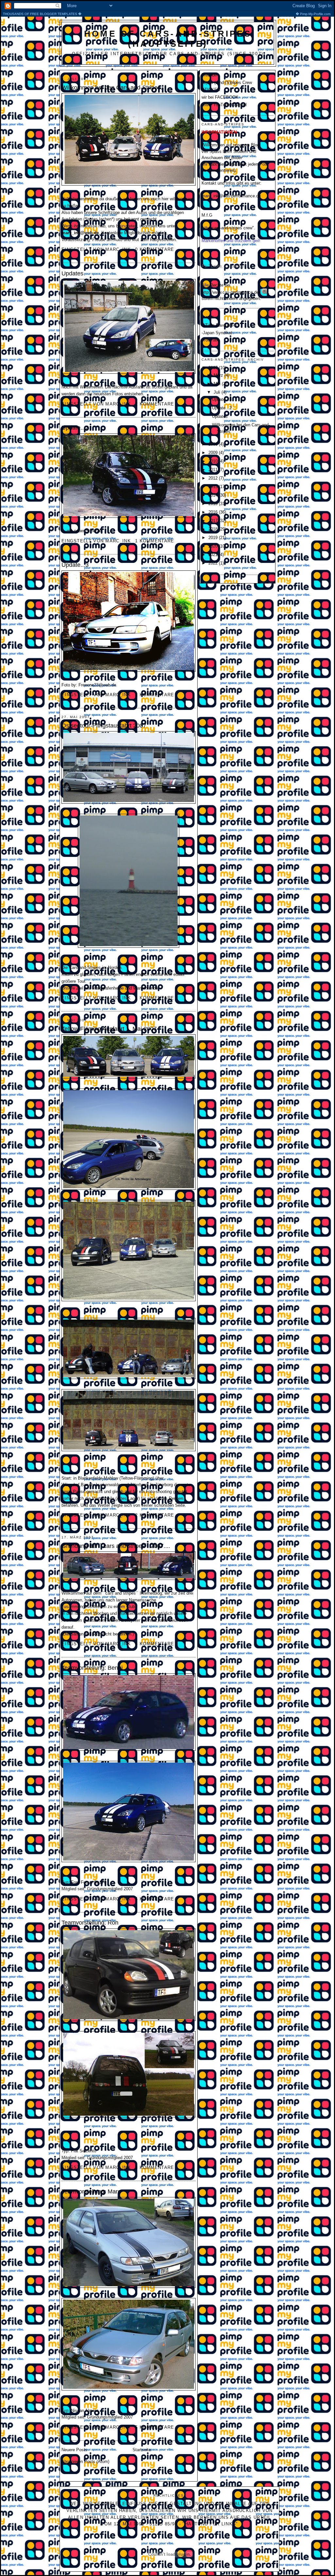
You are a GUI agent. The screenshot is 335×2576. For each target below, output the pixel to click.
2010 (214, 461)
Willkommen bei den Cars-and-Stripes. (112, 88)
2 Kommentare (155, 404)
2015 (214, 504)
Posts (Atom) (97, 2461)
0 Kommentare (155, 249)
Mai (218, 384)
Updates (72, 273)
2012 (214, 478)
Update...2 (75, 428)
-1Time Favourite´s (219, 325)
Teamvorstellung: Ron (90, 1923)
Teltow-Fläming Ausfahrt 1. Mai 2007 (109, 1029)
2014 (214, 495)
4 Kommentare (155, 1899)
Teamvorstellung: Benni (92, 1668)
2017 (214, 521)
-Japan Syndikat (217, 333)
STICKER (211, 90)
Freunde (209, 75)
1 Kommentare (155, 541)
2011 (214, 470)
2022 (214, 563)
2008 (214, 444)
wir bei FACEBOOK (220, 97)
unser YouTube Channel (224, 105)
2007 (214, 368)
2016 (214, 512)
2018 (214, 529)
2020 (214, 546)
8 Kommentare (155, 2167)
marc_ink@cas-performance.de (231, 196)
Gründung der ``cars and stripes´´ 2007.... (116, 1546)
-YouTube (211, 340)
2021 (214, 555)
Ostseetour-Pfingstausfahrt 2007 (104, 726)
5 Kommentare (155, 1644)
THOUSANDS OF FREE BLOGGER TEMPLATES (167, 14)
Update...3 (75, 565)
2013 (214, 487)
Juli (218, 392)
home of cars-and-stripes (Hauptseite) (168, 39)
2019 (214, 538)
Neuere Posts (74, 2450)
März (219, 375)
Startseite (142, 2450)
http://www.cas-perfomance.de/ (231, 292)
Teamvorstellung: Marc (91, 2191)
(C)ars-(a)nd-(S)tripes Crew (227, 82)
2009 (214, 453)
